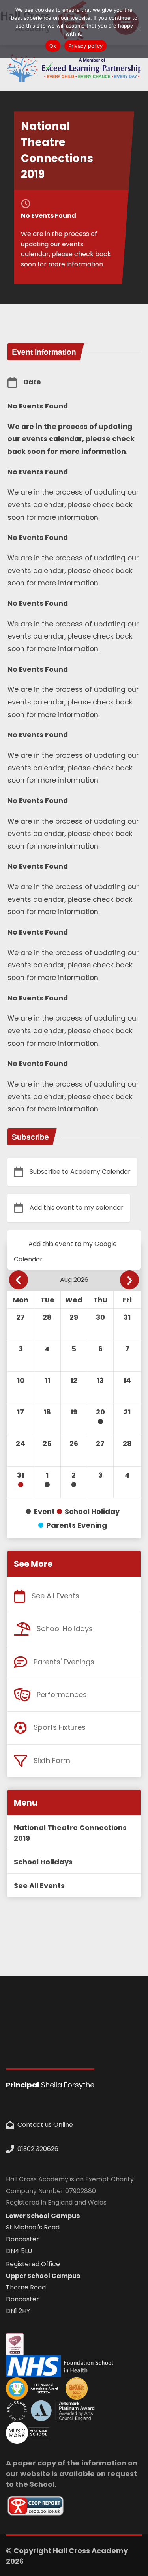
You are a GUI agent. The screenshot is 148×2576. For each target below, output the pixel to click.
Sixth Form (52, 1760)
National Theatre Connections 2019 (70, 1833)
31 (21, 1475)
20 (100, 1412)
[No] (138, 29)
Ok (53, 46)
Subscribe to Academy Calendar (80, 1172)
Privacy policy (86, 46)
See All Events (55, 1596)
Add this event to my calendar (77, 1207)
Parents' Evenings (64, 1662)
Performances (62, 1695)
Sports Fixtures (60, 1727)
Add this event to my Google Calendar (65, 1251)
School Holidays (65, 1629)
